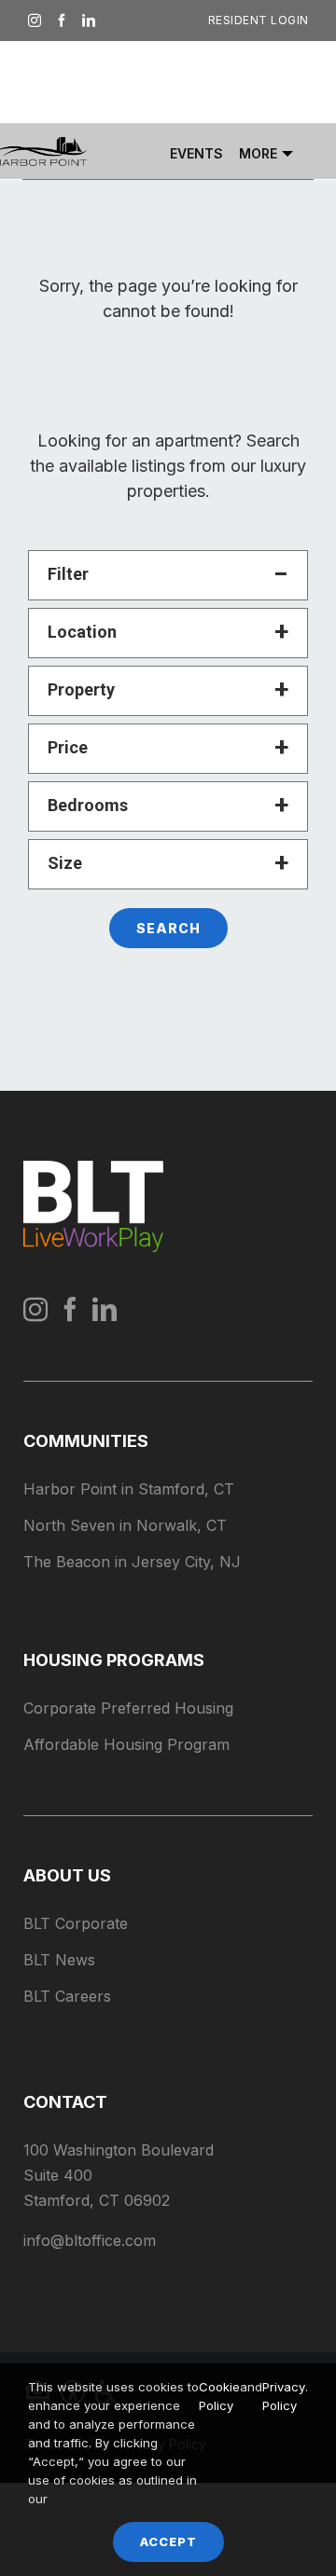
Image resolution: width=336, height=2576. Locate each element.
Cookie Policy (219, 2396)
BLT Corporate (76, 1923)
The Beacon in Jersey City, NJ (132, 1562)
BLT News (59, 1960)
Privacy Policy (284, 2396)
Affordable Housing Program (126, 1744)
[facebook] (70, 1309)
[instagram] (35, 1309)
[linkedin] (105, 1309)
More (258, 153)
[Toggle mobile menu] (299, 82)
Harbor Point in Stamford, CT (129, 1489)
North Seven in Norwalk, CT (125, 1525)
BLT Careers (67, 1996)
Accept (168, 2542)
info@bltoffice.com (90, 2240)
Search (168, 928)
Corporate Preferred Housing (128, 1708)
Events (196, 153)
